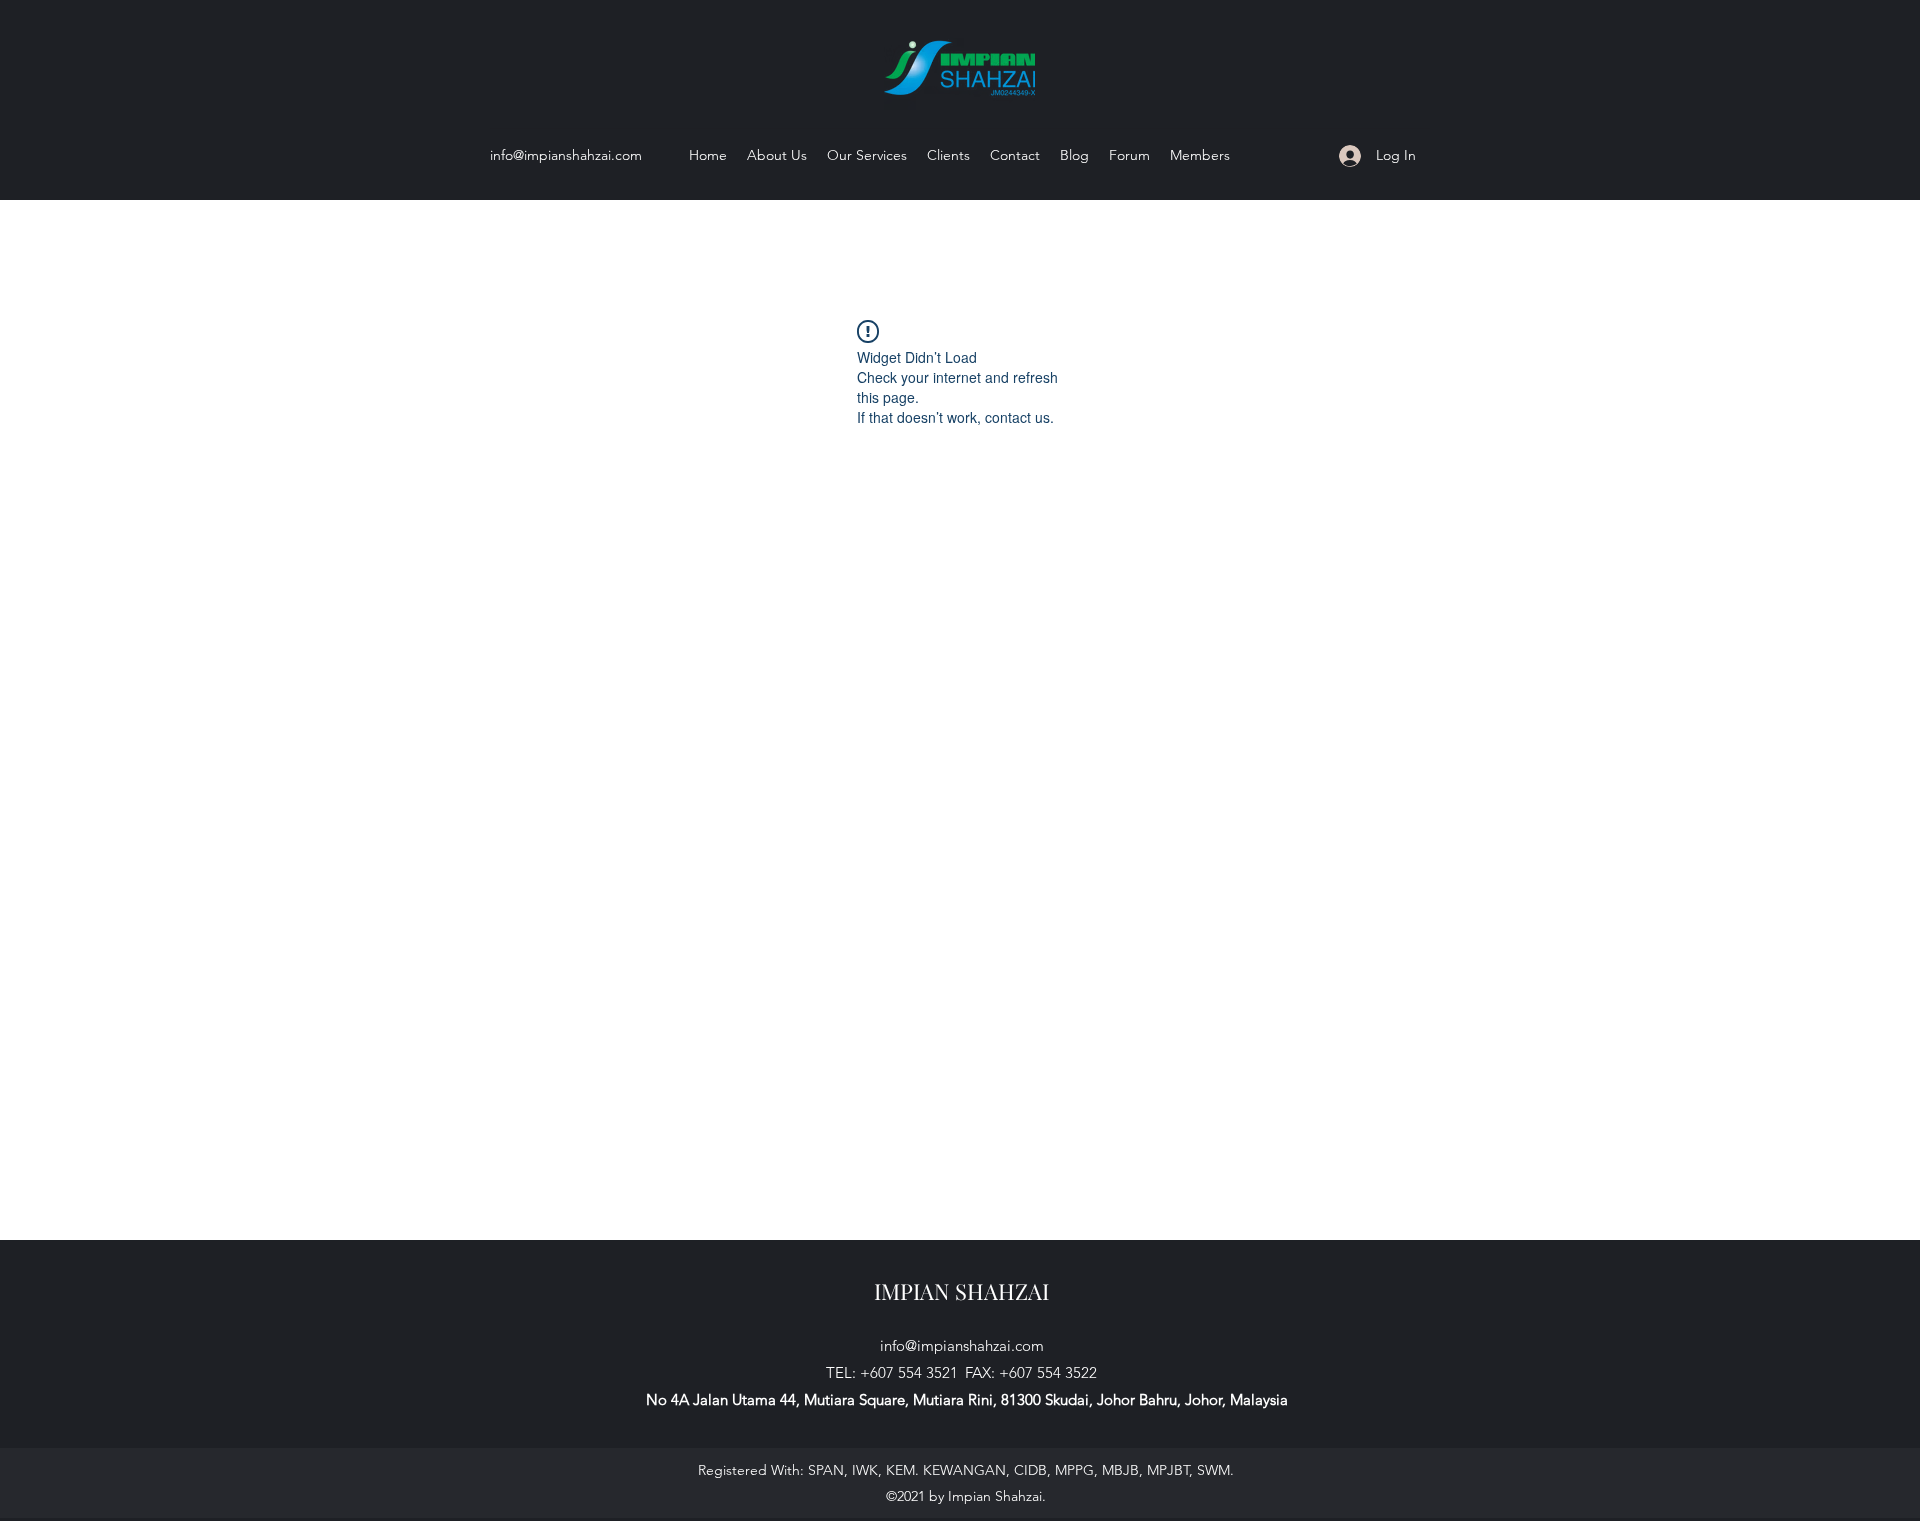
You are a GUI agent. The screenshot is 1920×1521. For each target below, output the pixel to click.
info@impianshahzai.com (566, 155)
